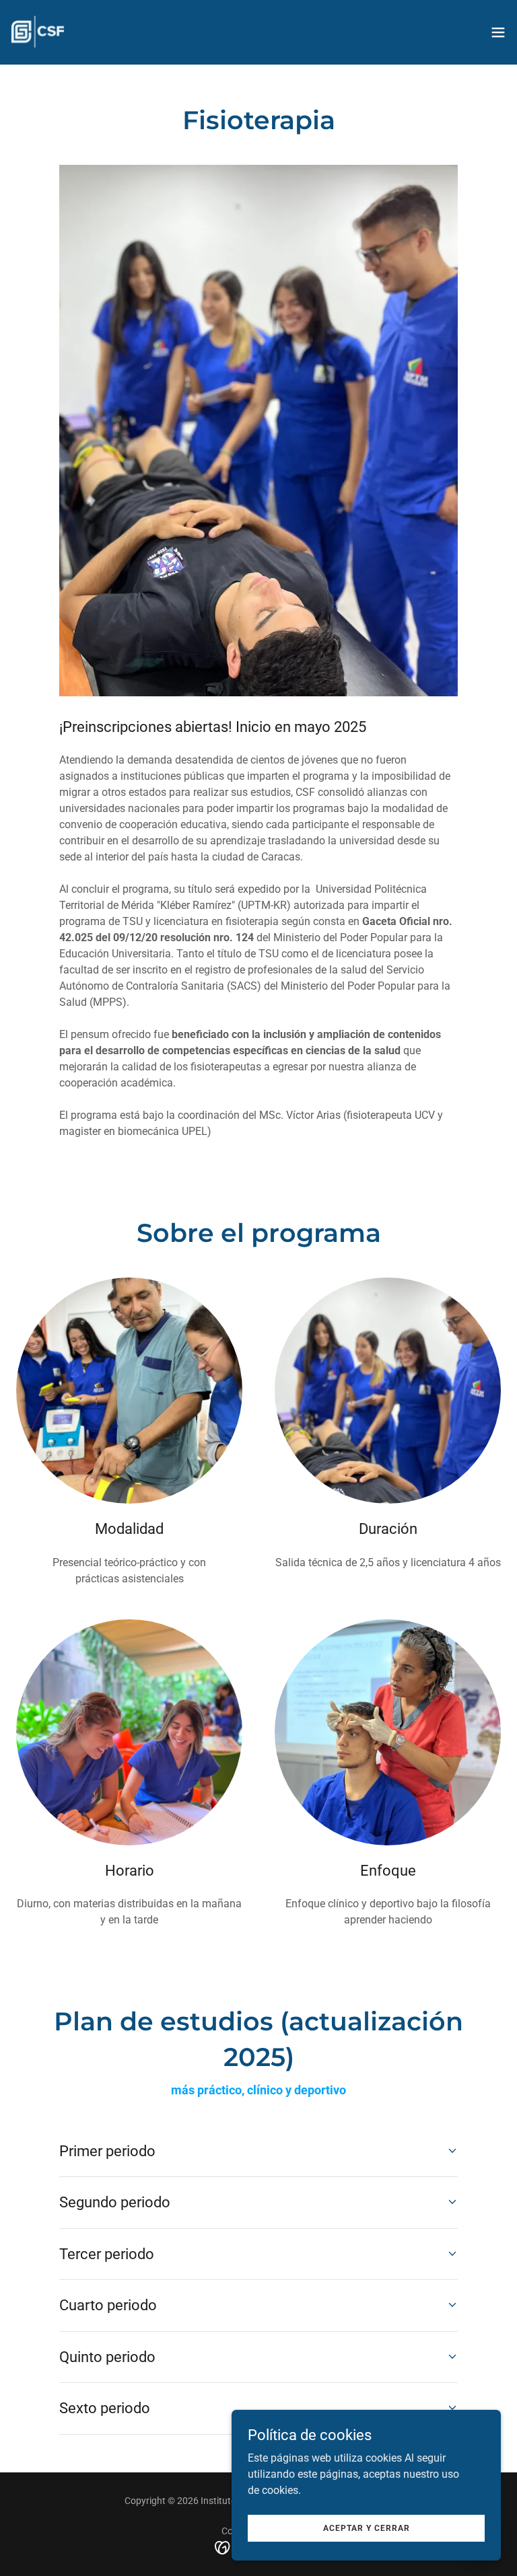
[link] (38, 32)
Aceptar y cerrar (367, 2528)
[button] (498, 32)
